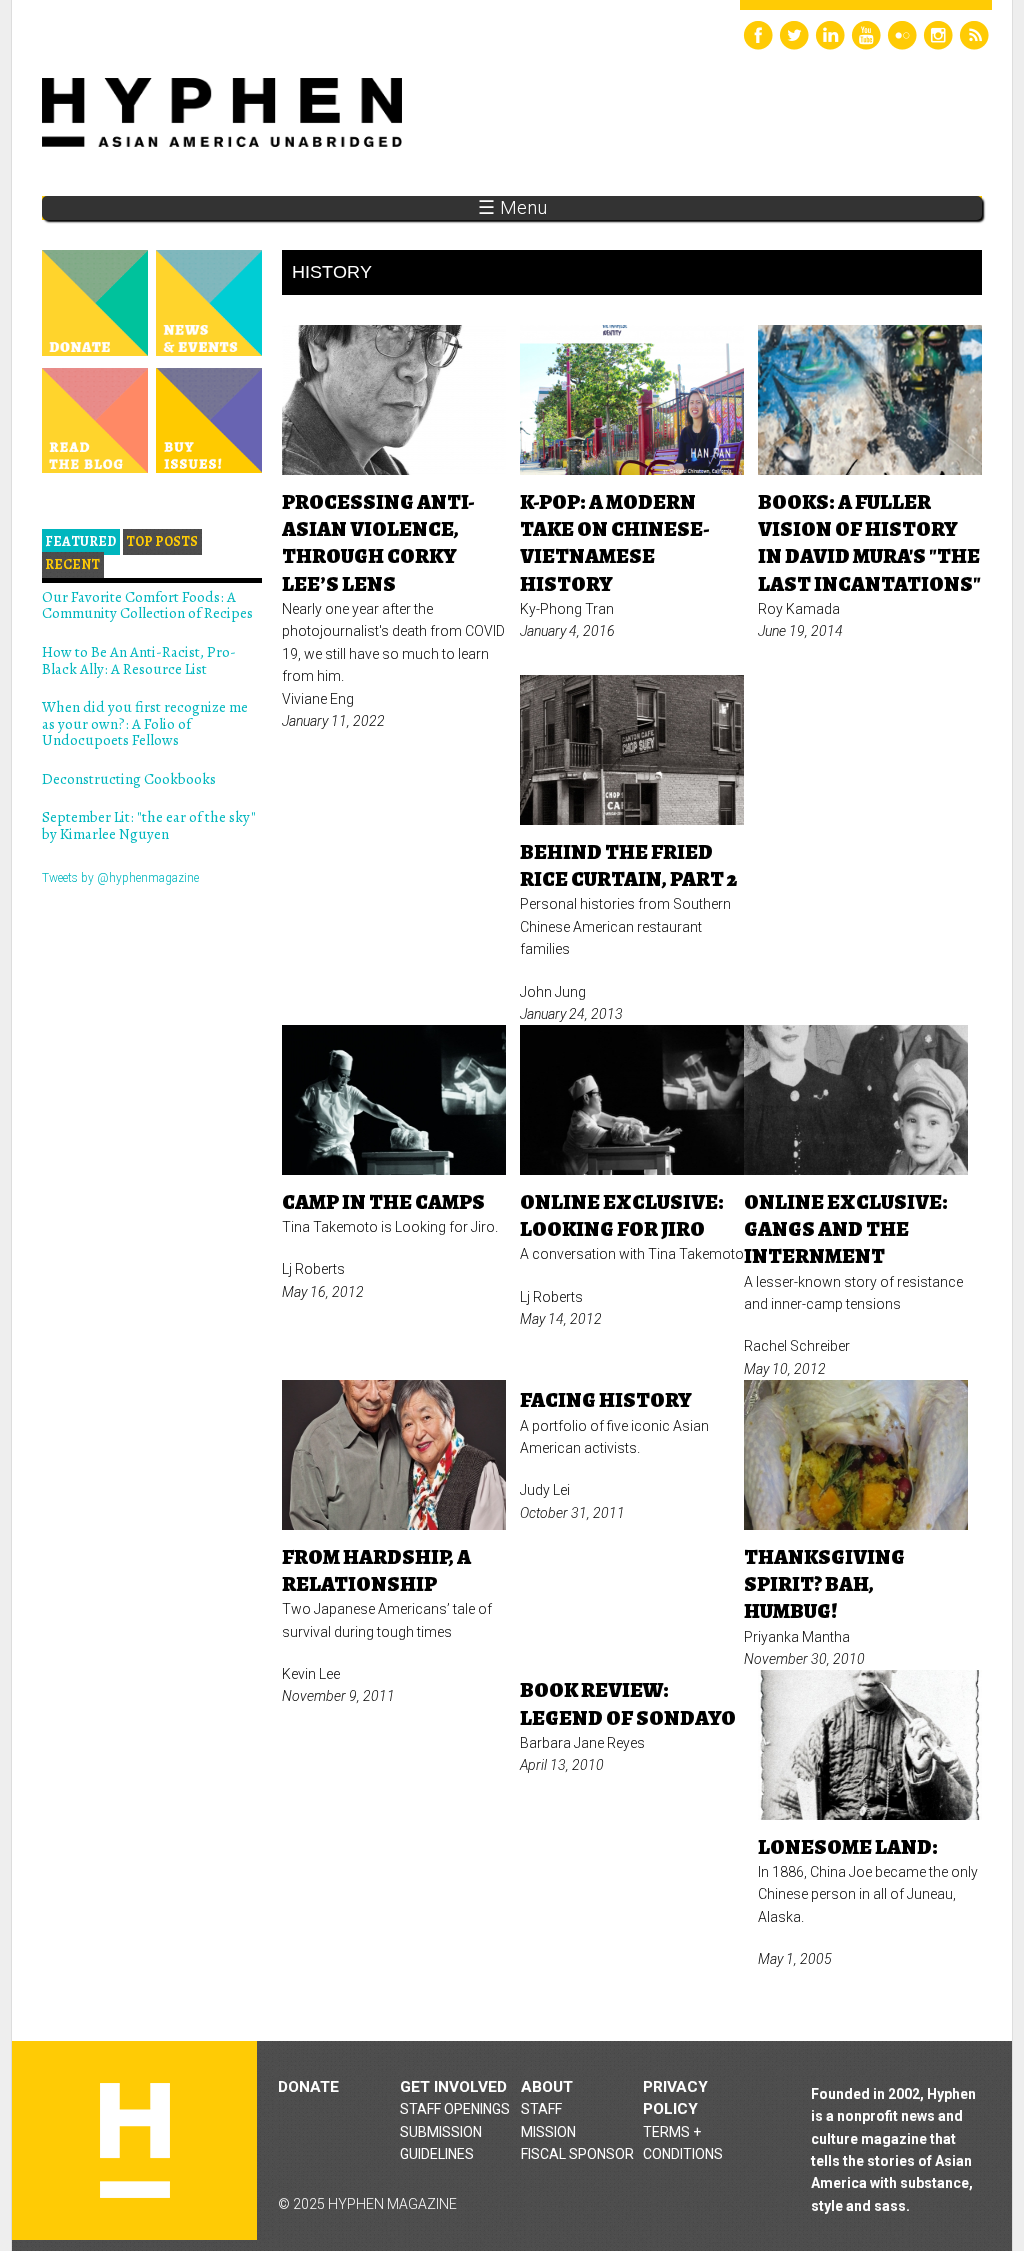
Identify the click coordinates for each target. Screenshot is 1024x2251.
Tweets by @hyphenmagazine (120, 878)
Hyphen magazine (135, 2140)
